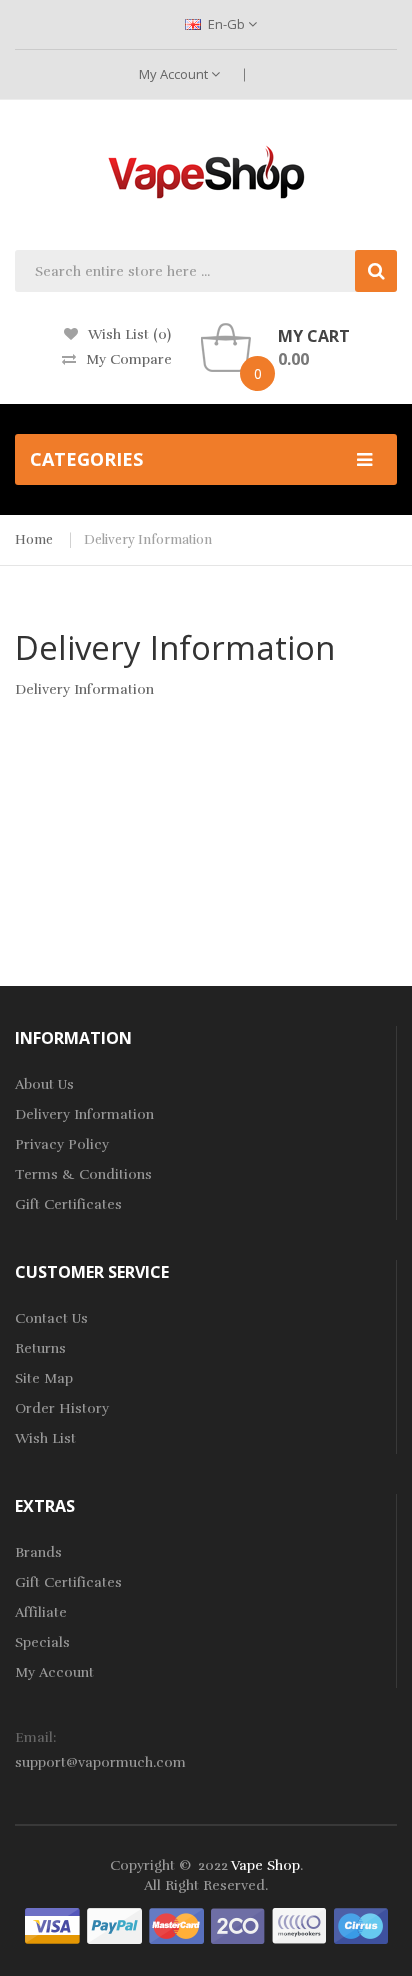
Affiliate (41, 1612)
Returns (40, 1348)
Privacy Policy (62, 1144)
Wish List (45, 1438)
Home (34, 540)
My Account (175, 74)
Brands (38, 1552)
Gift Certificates (68, 1204)
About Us (44, 1084)
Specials (42, 1642)
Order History (62, 1408)
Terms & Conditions (83, 1174)
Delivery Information (148, 540)
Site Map (44, 1378)
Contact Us (51, 1318)
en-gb (226, 24)
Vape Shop (265, 1865)
